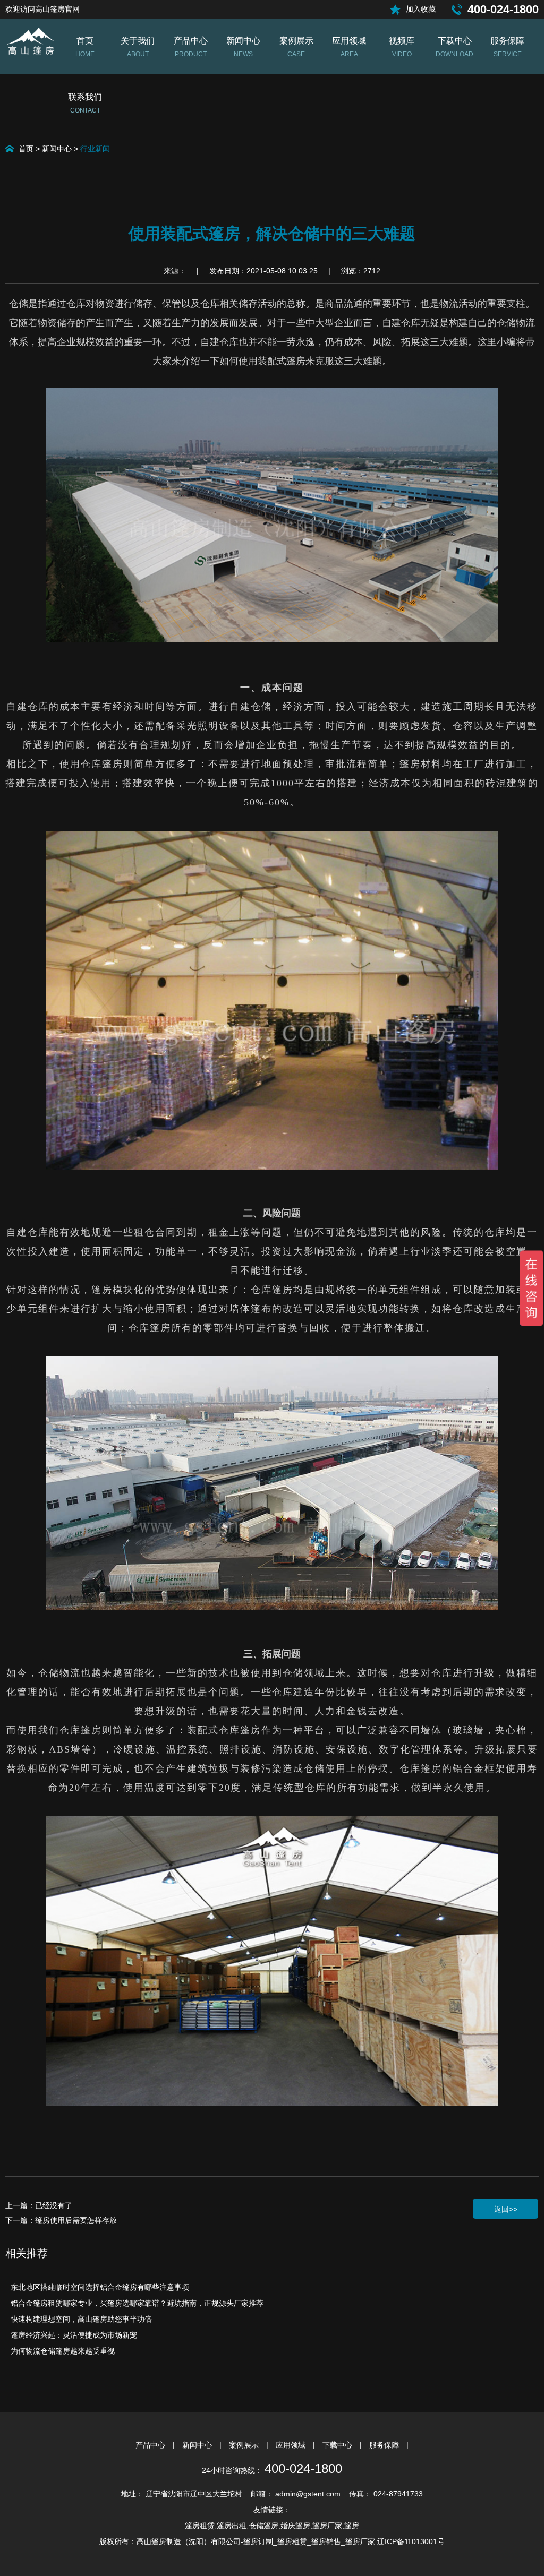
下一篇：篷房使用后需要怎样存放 (61, 2220)
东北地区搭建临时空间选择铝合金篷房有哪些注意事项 (100, 2287)
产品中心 (151, 2445)
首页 (26, 149)
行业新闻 (95, 149)
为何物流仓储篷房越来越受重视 (63, 2351)
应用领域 (292, 2445)
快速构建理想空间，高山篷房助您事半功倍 (81, 2319)
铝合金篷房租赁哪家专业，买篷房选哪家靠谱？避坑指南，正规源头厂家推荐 (137, 2303)
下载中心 (338, 2445)
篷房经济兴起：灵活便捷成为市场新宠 (74, 2335)
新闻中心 (57, 149)
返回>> (506, 2209)
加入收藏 (421, 9)
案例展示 (245, 2445)
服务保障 (385, 2445)
